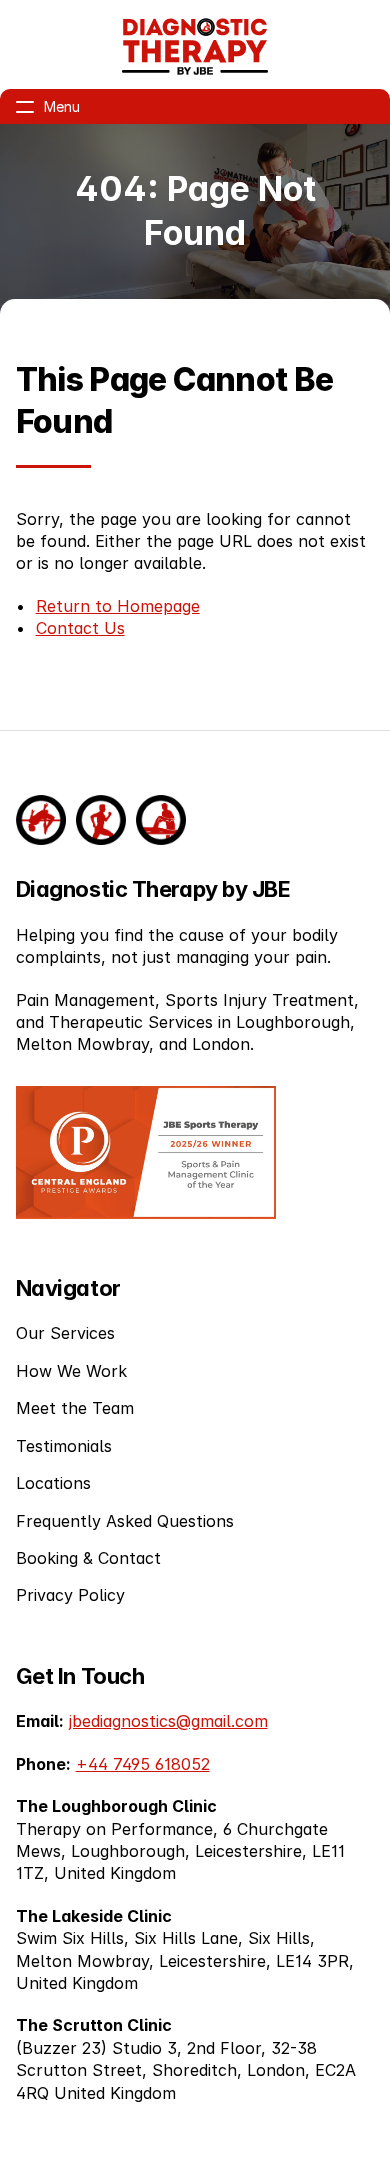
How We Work (71, 1371)
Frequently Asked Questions (125, 1521)
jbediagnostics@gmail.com (168, 1721)
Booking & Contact (88, 1558)
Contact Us (80, 628)
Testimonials (64, 1446)
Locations (53, 1483)
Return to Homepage (118, 606)
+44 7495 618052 (143, 1764)
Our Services (65, 1333)
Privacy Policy (70, 1595)
